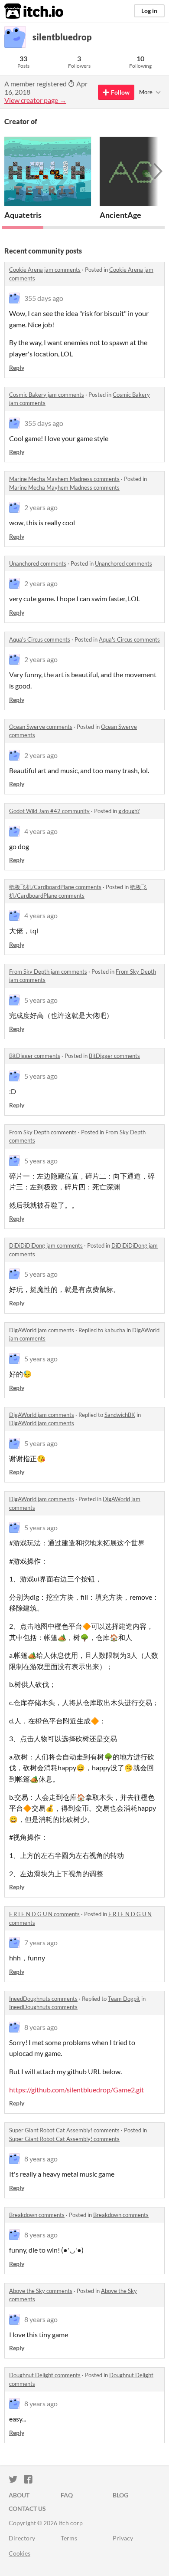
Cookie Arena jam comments (45, 270)
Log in (149, 11)
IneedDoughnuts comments (43, 1999)
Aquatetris (23, 215)
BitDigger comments (35, 1056)
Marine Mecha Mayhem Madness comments (64, 479)
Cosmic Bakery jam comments (47, 395)
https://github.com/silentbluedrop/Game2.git (76, 2090)
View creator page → (35, 100)
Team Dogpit (124, 1999)
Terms (69, 2538)
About (19, 2495)
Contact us (27, 2508)
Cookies (19, 2553)
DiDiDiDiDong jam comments (46, 1245)
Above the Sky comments (41, 2291)
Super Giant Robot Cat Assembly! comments (64, 2130)
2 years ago (41, 507)
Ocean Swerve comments (41, 727)
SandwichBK (120, 1415)
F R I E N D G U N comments (44, 1914)
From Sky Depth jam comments (48, 972)
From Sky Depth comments (43, 1132)
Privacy (123, 2538)
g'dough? (129, 811)
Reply (17, 367)
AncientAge (120, 215)
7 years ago (41, 1942)
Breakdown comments (37, 2215)
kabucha (115, 1330)
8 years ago (41, 2027)
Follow (120, 92)
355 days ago (44, 298)
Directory (22, 2538)
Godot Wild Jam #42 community (49, 811)
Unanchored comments (38, 563)
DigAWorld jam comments (42, 1330)
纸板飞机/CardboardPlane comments (55, 887)
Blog (120, 2495)
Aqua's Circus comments (40, 639)
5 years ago (41, 1000)
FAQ (67, 2495)
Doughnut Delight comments (45, 2375)
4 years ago (41, 831)
